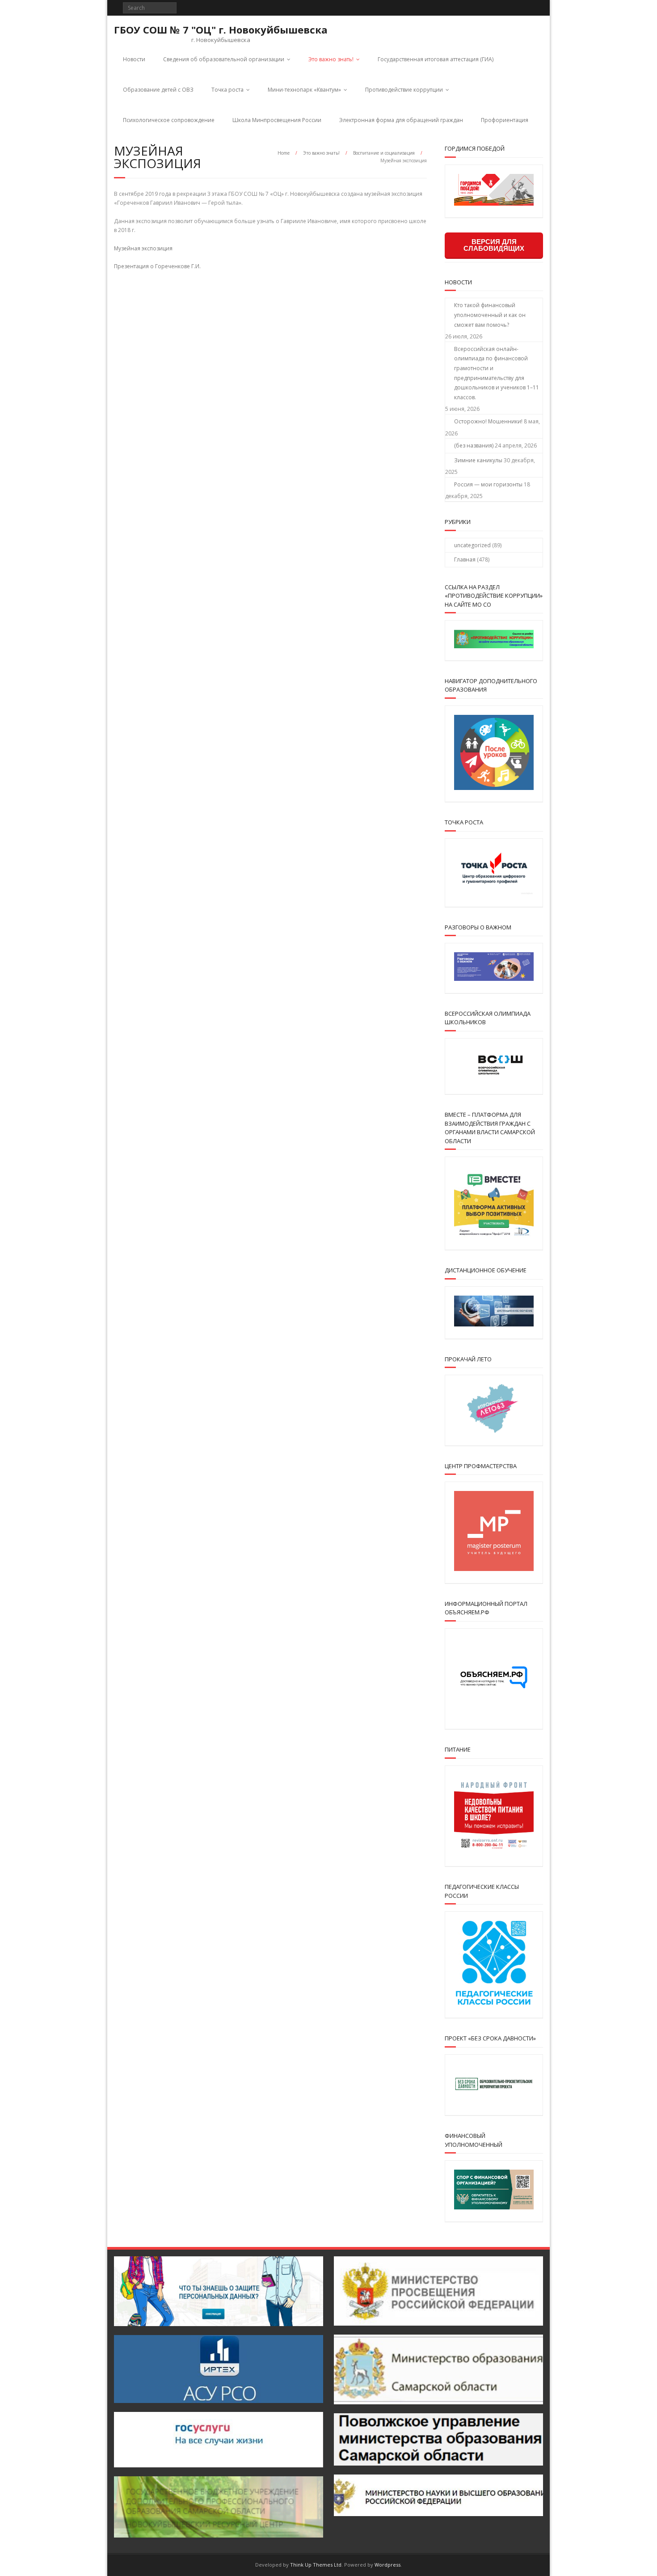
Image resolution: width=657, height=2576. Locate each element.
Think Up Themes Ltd (316, 2565)
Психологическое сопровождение (169, 120)
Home (284, 153)
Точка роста (227, 90)
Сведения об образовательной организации (224, 59)
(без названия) (474, 446)
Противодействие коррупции (404, 90)
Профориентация (505, 120)
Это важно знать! (331, 59)
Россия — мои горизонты (488, 484)
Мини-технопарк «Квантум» (304, 90)
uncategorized (472, 545)
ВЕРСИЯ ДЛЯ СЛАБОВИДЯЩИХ (494, 245)
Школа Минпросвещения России (277, 120)
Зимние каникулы (478, 460)
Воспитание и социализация (384, 153)
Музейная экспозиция (143, 248)
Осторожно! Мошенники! (488, 421)
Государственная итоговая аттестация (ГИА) (436, 59)
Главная (465, 560)
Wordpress (387, 2565)
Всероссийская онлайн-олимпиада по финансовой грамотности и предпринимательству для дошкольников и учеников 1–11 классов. (497, 373)
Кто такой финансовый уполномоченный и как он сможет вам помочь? (490, 315)
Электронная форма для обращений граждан (401, 120)
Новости (134, 59)
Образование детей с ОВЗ (158, 90)
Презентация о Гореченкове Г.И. (157, 266)
